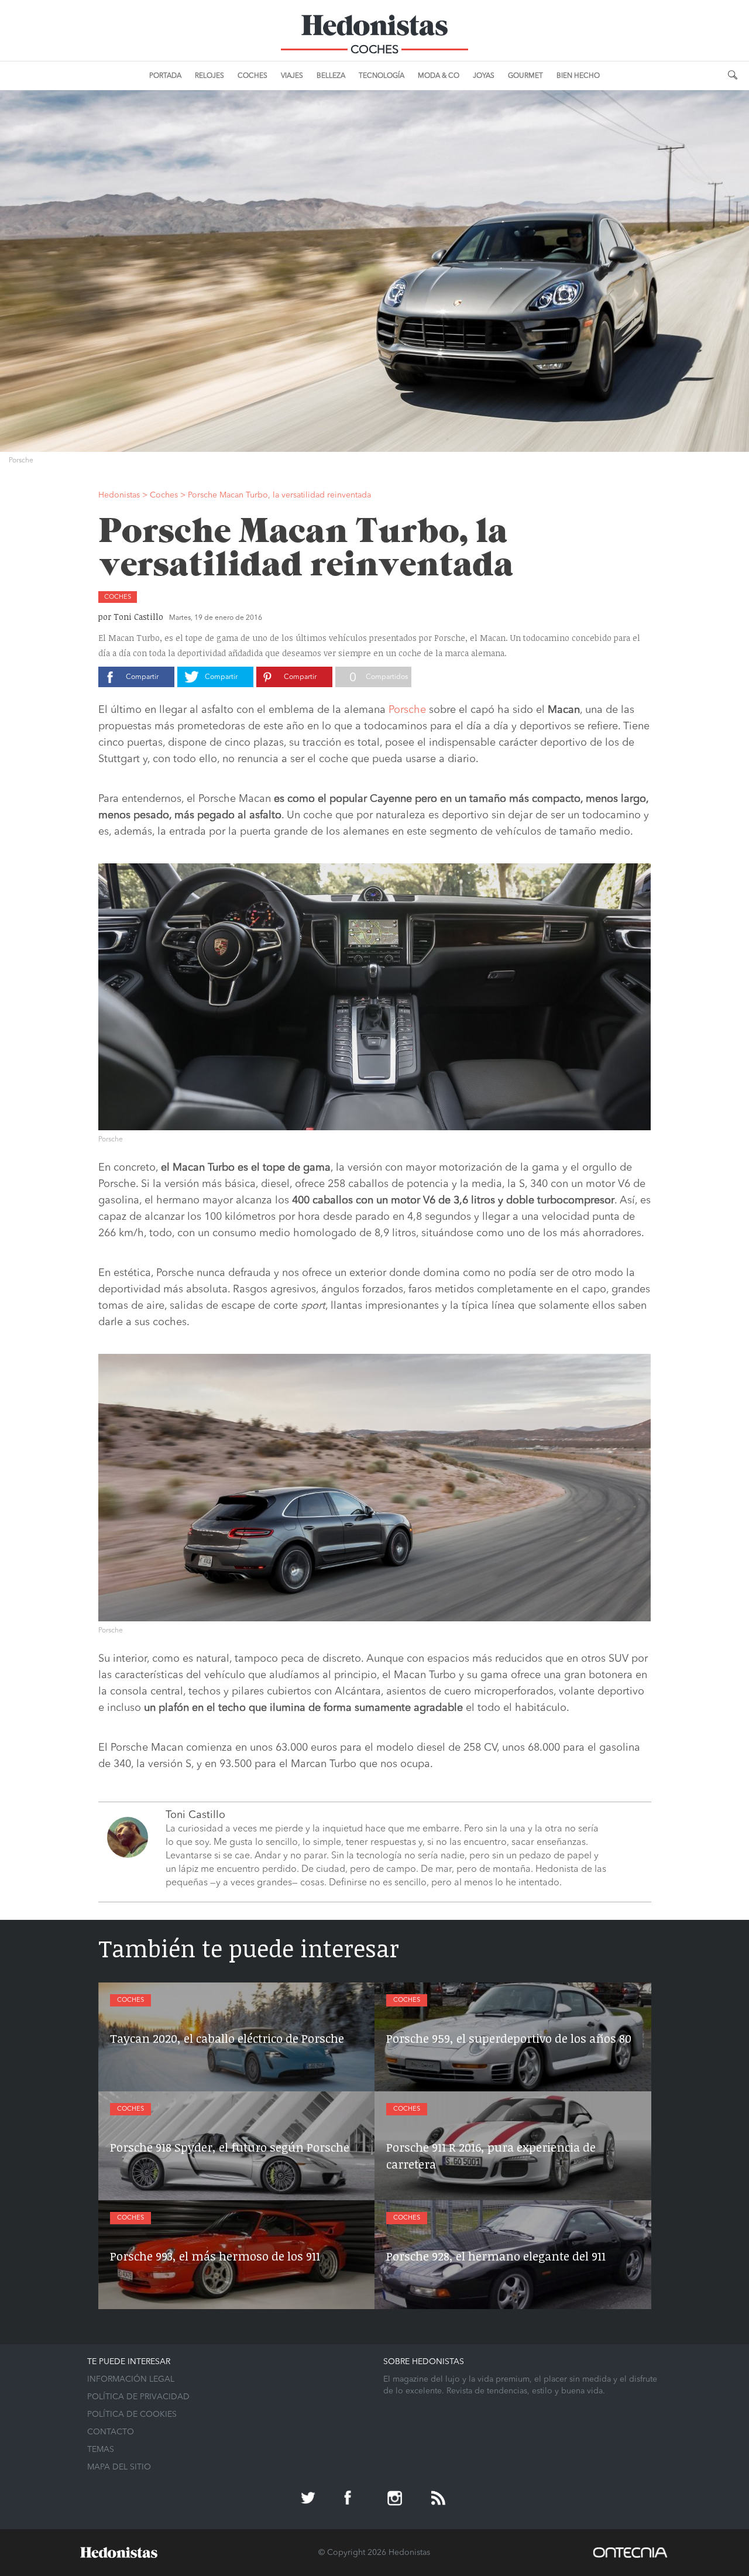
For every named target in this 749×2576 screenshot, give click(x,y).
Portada (165, 76)
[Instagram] (396, 2499)
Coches (252, 76)
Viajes (292, 76)
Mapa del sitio (119, 2467)
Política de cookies (132, 2414)
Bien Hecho (578, 76)
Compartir (142, 677)
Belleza (331, 76)
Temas (101, 2450)
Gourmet (525, 76)
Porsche (407, 710)
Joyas (484, 76)
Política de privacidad (138, 2397)
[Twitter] (310, 2499)
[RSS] (439, 2499)
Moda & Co (439, 76)
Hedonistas (374, 29)
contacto (111, 2432)
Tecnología (382, 76)
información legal (131, 2379)
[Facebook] (353, 2499)
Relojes (209, 76)
